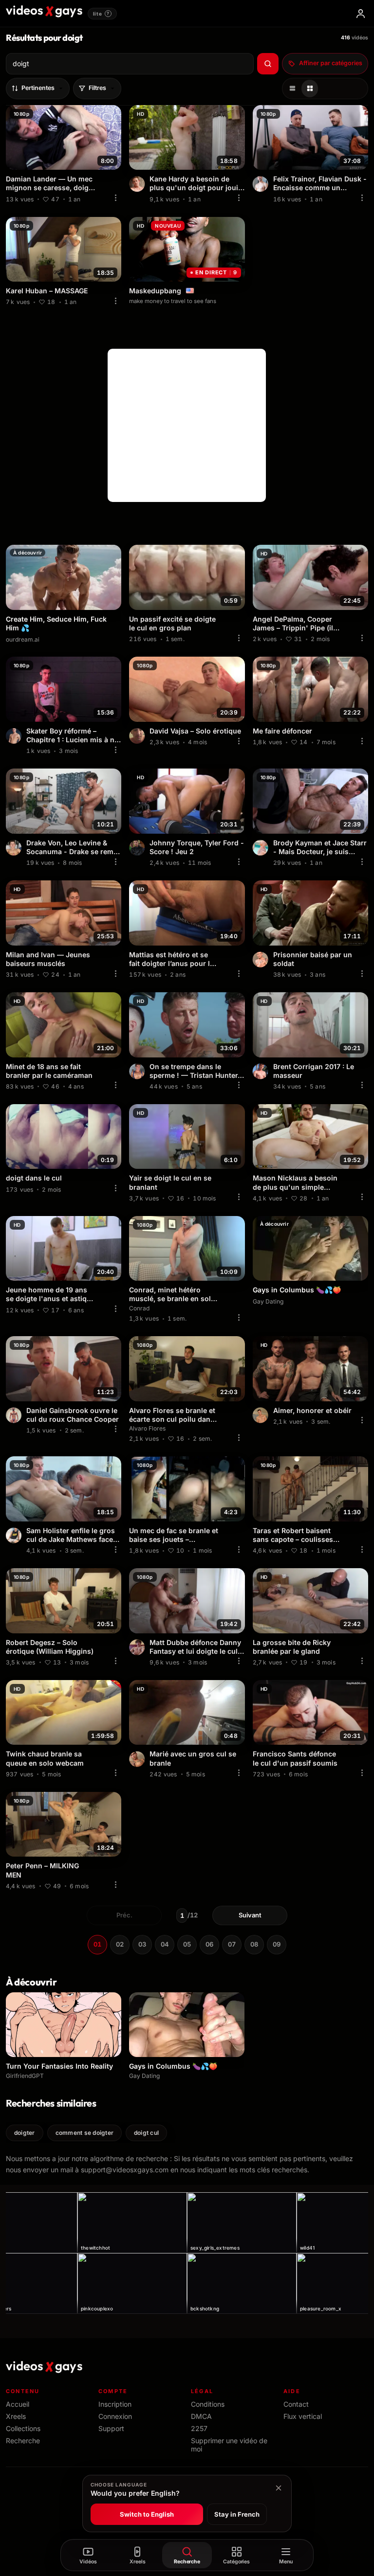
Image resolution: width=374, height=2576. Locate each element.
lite (101, 14)
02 (120, 1944)
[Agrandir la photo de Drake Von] (14, 848)
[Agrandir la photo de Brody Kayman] (261, 848)
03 (142, 1944)
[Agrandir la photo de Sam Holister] (14, 1536)
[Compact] (310, 89)
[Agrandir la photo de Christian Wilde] (261, 1415)
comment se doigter (84, 2133)
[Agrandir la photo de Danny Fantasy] (137, 1647)
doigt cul (146, 2133)
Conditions (208, 2404)
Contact (296, 2404)
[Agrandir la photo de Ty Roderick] (14, 736)
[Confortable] (292, 89)
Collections (23, 2428)
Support (111, 2428)
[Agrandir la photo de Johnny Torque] (137, 848)
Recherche (23, 2441)
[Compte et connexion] (360, 14)
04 (165, 1944)
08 (254, 1944)
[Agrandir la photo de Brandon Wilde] (261, 960)
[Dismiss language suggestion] (279, 2488)
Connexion (115, 2416)
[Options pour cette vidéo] (115, 198)
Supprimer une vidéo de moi (229, 2445)
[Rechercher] (268, 64)
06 (209, 1944)
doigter (25, 2133)
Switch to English (147, 2514)
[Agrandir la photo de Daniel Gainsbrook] (14, 1415)
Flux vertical (303, 2416)
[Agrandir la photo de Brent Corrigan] (261, 1072)
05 (187, 1944)
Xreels (16, 2416)
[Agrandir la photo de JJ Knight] (137, 1072)
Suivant (250, 1915)
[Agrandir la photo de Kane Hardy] (137, 184)
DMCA (201, 2416)
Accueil (18, 2404)
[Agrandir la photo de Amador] (137, 1759)
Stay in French (237, 2514)
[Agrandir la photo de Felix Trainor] (261, 184)
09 (277, 1944)
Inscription (115, 2404)
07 (232, 1944)
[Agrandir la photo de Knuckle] (137, 736)
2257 (199, 2428)
